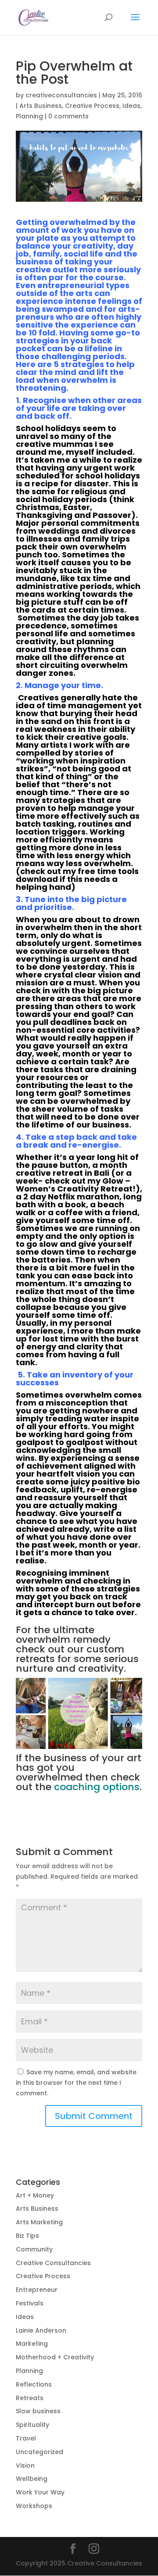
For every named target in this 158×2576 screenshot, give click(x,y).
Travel (26, 2438)
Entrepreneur (37, 2290)
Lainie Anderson (41, 2330)
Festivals (30, 2303)
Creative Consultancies (53, 2263)
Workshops (34, 2506)
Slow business (38, 2411)
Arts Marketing (39, 2222)
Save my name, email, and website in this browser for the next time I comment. (76, 2083)
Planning (29, 116)
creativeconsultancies (61, 95)
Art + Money (35, 2195)
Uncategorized (39, 2452)
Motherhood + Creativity (55, 2357)
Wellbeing (32, 2479)
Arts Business (41, 106)
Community (34, 2249)
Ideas (131, 106)
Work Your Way (40, 2492)
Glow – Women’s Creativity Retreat (74, 1185)
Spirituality (32, 2425)
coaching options (97, 1787)
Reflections (34, 2384)
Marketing (32, 2344)
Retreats (30, 2398)
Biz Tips (27, 2236)
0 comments (68, 116)
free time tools (108, 871)
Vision (25, 2465)
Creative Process (92, 106)
